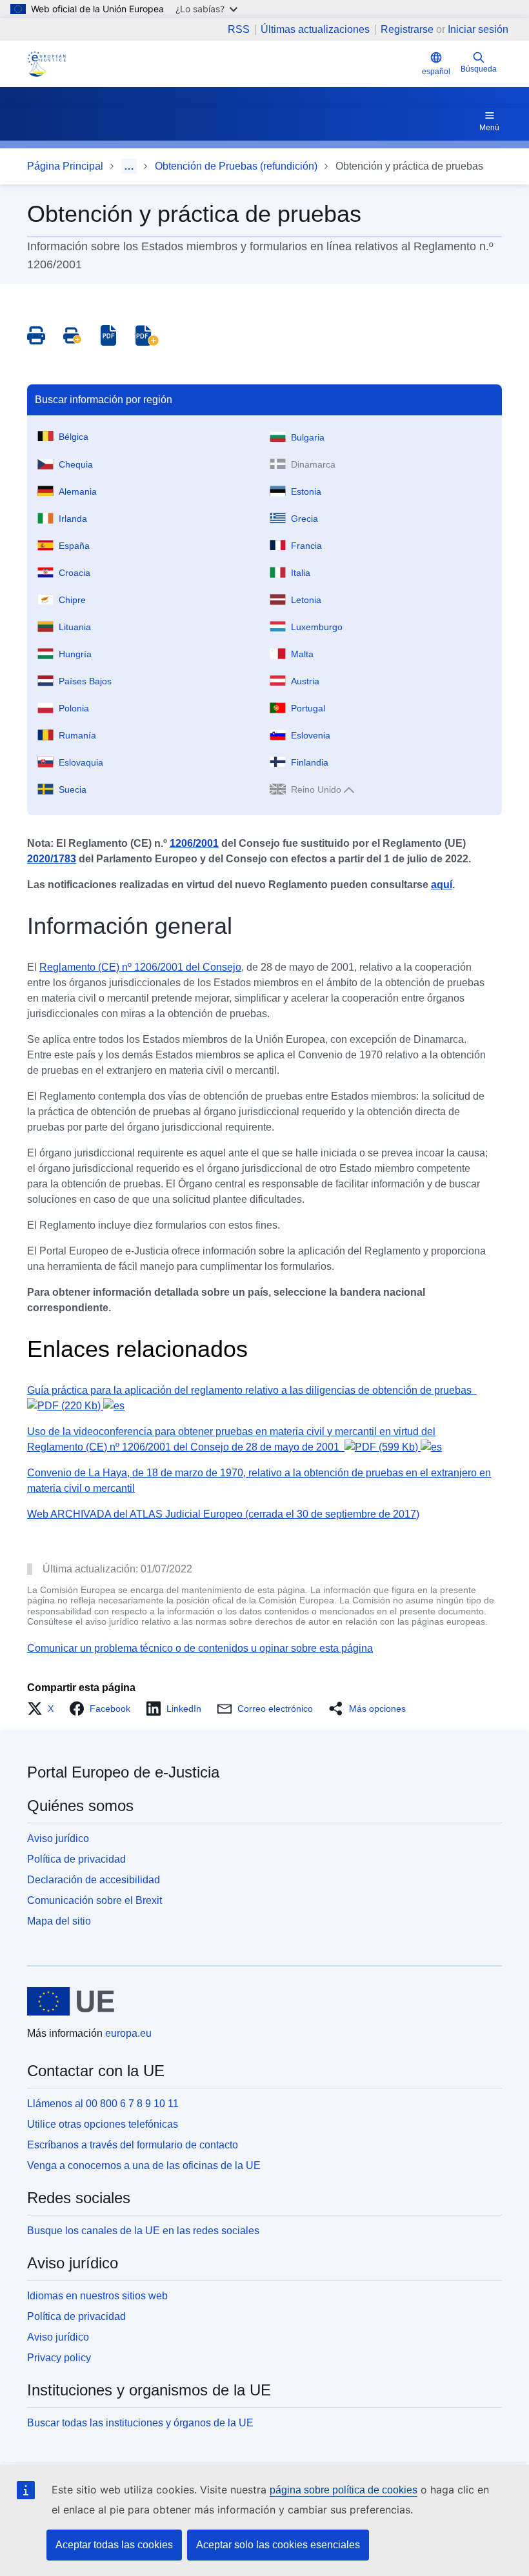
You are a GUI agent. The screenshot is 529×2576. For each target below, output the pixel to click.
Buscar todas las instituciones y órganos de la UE (140, 2423)
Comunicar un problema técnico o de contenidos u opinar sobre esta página (200, 1648)
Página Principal (65, 166)
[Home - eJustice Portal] (46, 64)
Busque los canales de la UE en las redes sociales (143, 2231)
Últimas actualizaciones (315, 30)
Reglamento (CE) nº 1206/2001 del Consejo (140, 967)
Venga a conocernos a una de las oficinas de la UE (144, 2165)
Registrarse (407, 29)
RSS (239, 30)
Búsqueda (479, 69)
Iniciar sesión (478, 29)
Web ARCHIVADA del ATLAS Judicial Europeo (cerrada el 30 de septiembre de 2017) (223, 1514)
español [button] (436, 72)
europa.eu (128, 2033)
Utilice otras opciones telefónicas (103, 2124)
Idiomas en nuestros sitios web (97, 2296)
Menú (489, 128)
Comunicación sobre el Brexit (95, 1900)
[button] (44, 1709)
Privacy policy (59, 2358)
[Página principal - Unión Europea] (71, 2001)
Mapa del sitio (59, 1921)
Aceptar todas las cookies (114, 2545)
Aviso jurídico (58, 1838)
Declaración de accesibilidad (94, 1880)
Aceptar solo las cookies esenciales (278, 2545)
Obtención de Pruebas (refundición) (236, 166)
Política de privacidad (76, 1859)
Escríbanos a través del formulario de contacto (133, 2145)
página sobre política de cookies (344, 2490)
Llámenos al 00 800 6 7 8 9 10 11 (103, 2104)
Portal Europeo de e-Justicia (123, 1772)
